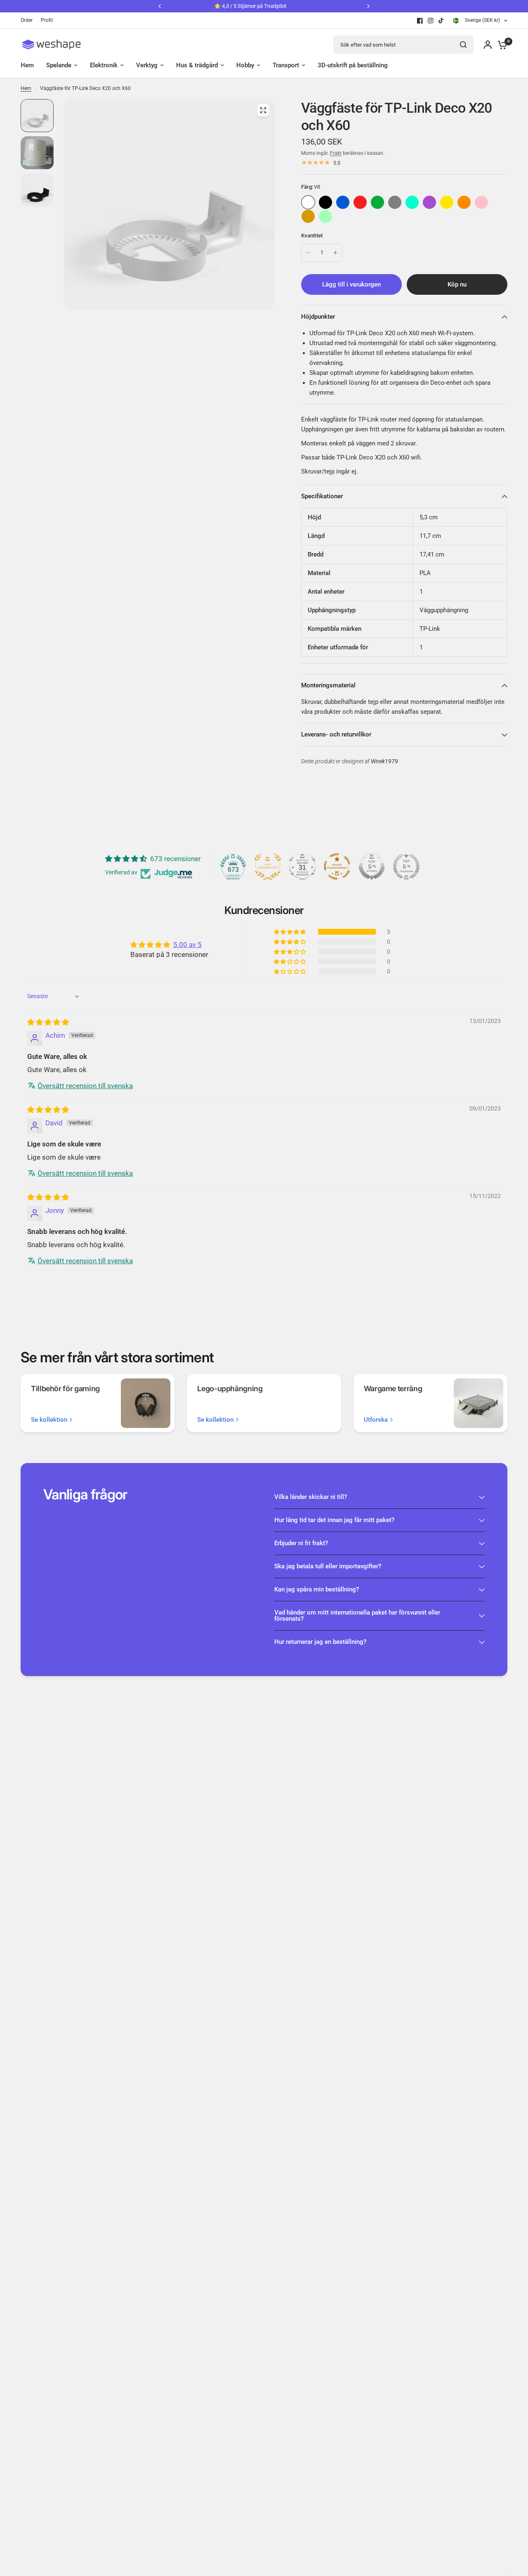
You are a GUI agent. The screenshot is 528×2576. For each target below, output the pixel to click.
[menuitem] (29, 20)
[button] (290, 932)
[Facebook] (420, 21)
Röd (360, 202)
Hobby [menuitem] (245, 65)
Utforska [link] (376, 1420)
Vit (308, 202)
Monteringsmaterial (328, 685)
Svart (325, 202)
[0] (500, 45)
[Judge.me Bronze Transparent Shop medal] (337, 867)
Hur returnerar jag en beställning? (320, 1642)
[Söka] (463, 45)
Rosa (481, 202)
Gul (447, 202)
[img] (48, 1022)
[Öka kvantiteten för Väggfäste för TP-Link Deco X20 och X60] (335, 253)
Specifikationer (322, 496)
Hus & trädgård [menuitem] (197, 65)
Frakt (336, 153)
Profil (47, 20)
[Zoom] (263, 110)
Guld (308, 216)
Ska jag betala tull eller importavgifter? (328, 1566)
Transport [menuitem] (286, 65)
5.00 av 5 (187, 945)
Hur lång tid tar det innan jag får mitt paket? (334, 1520)
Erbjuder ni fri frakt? (301, 1543)
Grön (377, 202)
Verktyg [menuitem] (147, 65)
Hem (26, 88)
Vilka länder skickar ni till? (311, 1497)
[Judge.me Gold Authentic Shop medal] (268, 867)
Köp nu (457, 284)
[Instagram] (431, 21)
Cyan (412, 202)
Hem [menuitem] (27, 65)
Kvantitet (312, 236)
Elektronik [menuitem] (104, 65)
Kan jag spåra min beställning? (317, 1589)
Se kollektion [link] (49, 1420)
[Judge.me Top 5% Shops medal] (372, 867)
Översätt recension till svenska (85, 1086)
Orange (464, 202)
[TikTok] (441, 21)
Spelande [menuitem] (59, 65)
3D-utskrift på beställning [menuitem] (353, 65)
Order (27, 20)
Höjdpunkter (318, 317)
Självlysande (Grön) (325, 216)
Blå (343, 202)
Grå (395, 202)
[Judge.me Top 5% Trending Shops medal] (406, 867)
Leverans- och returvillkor (336, 734)
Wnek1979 (384, 761)
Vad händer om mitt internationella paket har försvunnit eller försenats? (357, 1616)
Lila (429, 202)
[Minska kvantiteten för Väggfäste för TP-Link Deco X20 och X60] (308, 253)
